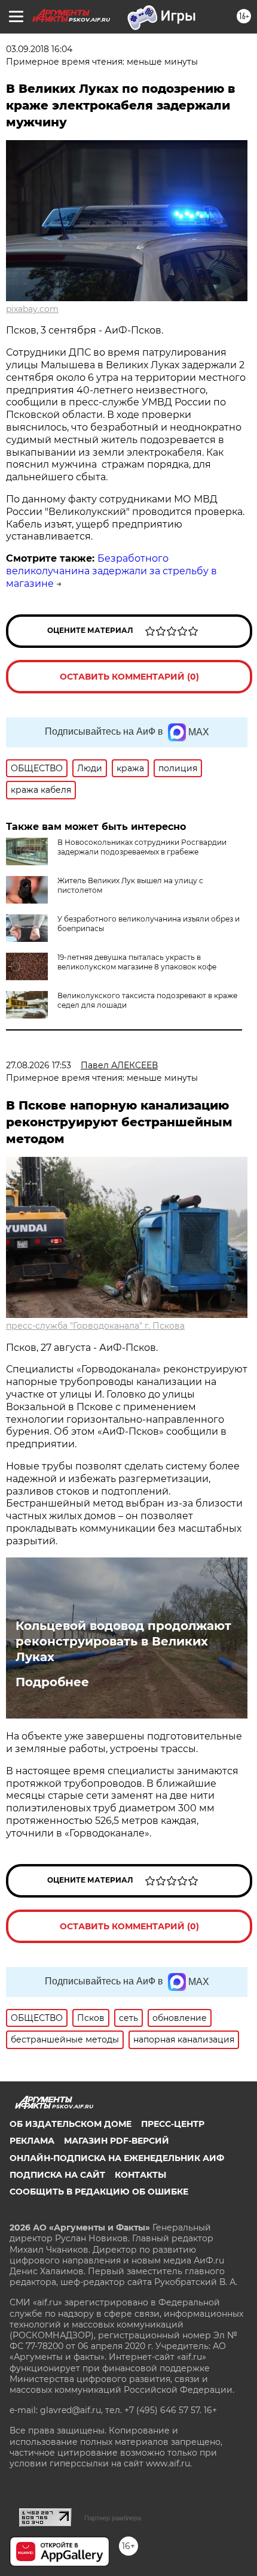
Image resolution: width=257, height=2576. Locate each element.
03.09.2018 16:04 (39, 49)
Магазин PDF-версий (117, 2141)
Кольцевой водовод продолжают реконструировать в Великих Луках (123, 1641)
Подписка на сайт (57, 2175)
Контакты (140, 2175)
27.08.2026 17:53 (39, 1065)
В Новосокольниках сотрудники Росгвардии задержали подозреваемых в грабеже (142, 847)
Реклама (32, 2141)
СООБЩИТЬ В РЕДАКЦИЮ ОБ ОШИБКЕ (99, 2192)
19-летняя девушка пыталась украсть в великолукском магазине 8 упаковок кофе (137, 962)
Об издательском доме (71, 2124)
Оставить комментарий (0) (129, 677)
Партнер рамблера (113, 2518)
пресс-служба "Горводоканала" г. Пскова (95, 1326)
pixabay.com (32, 309)
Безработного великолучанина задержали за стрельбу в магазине (111, 571)
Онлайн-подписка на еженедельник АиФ (117, 2158)
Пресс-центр (173, 2124)
